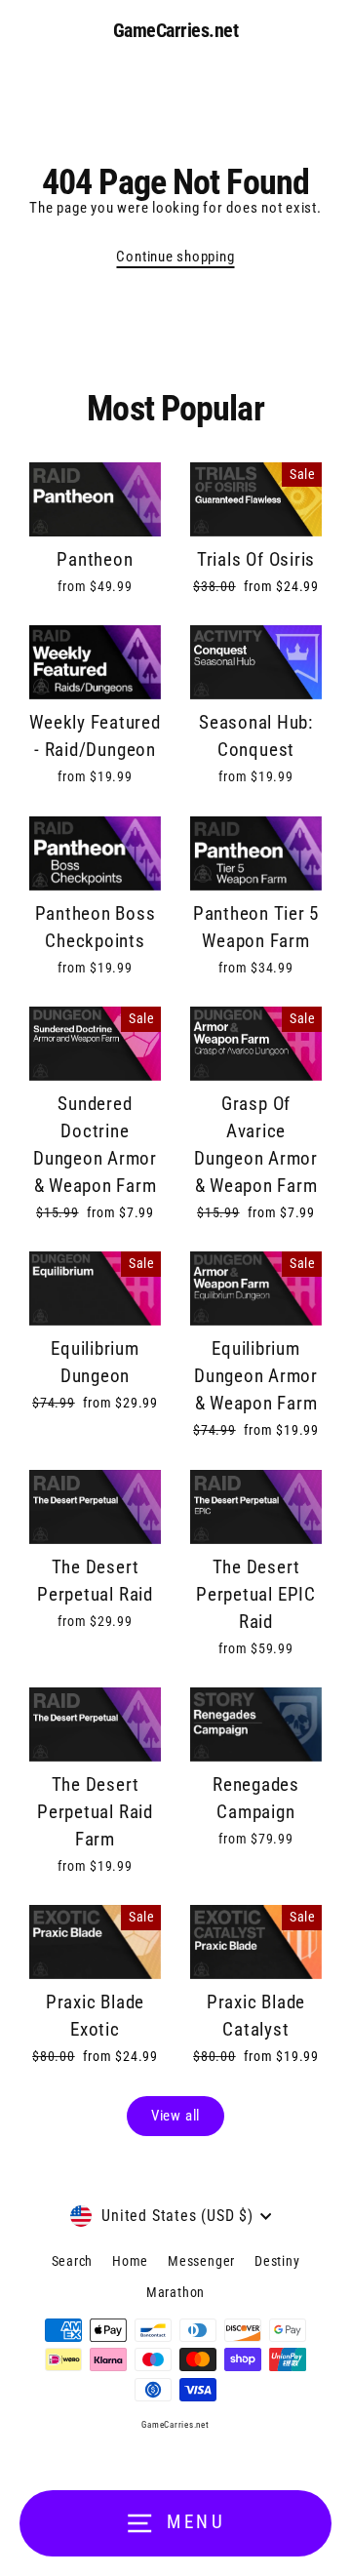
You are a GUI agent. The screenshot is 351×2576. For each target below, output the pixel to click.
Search (73, 2261)
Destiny (277, 2261)
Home (130, 2261)
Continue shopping (175, 257)
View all (175, 2116)
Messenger (201, 2261)
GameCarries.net (176, 30)
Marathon (175, 2292)
